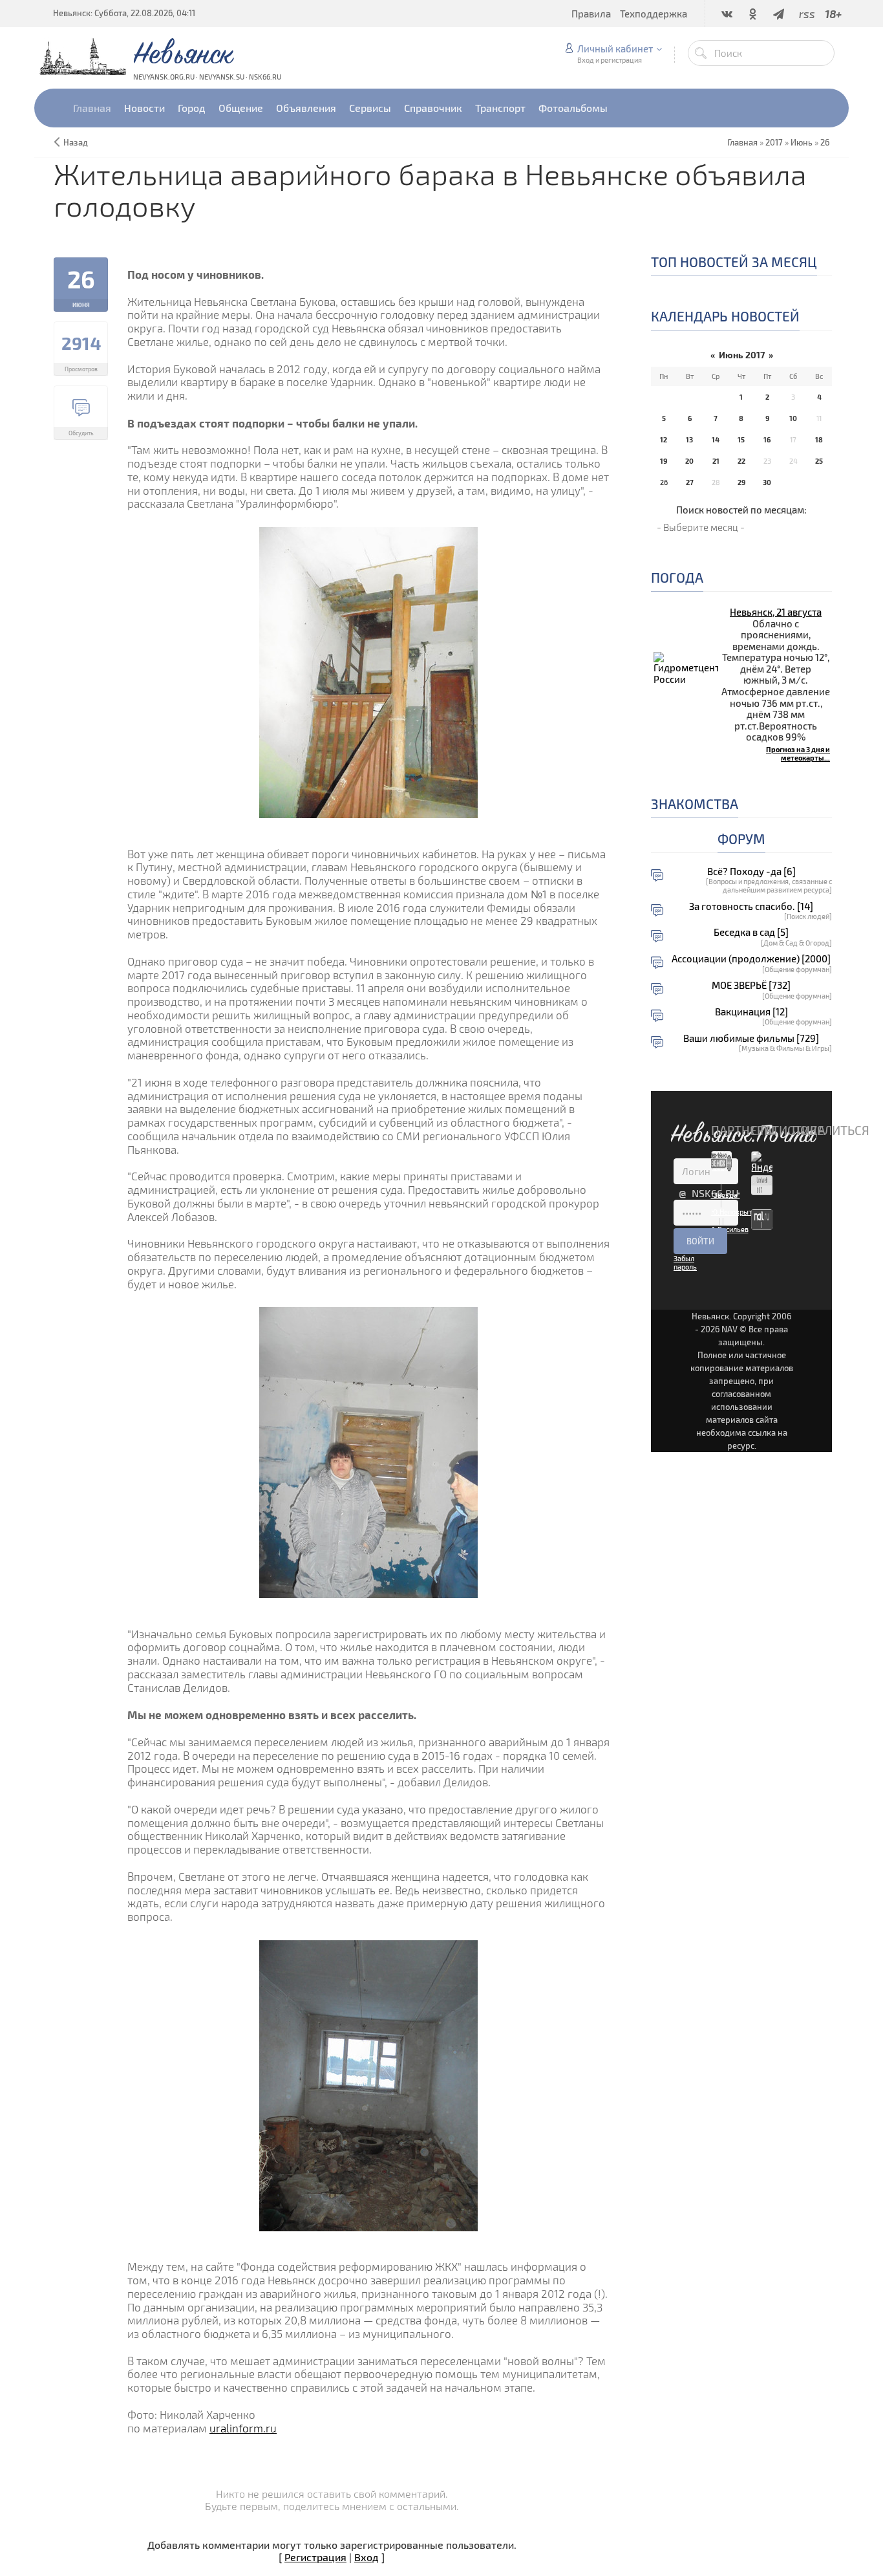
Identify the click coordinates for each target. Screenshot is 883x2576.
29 (741, 482)
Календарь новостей (725, 316)
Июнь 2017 (742, 355)
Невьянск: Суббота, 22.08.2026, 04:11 (124, 13)
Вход (367, 2557)
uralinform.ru (243, 2428)
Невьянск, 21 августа (776, 612)
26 (825, 142)
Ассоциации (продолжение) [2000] (751, 959)
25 (819, 461)
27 (690, 482)
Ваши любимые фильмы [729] (751, 1038)
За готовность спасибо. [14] (751, 906)
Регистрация (315, 2557)
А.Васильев (730, 1229)
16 (767, 439)
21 (716, 461)
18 (819, 439)
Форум (741, 839)
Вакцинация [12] (751, 1012)
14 (716, 439)
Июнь (802, 142)
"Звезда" (726, 1195)
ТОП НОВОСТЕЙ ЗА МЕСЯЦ (734, 262)
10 (793, 418)
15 (741, 439)
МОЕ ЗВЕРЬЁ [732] (751, 985)
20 (689, 461)
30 (767, 482)
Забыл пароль (685, 1262)
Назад (76, 142)
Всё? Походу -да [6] (751, 871)
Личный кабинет (615, 49)
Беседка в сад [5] (751, 932)
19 (664, 461)
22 (741, 461)
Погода (677, 577)
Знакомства (695, 804)
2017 (774, 142)
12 (664, 439)
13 (689, 439)
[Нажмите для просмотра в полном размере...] (368, 671)
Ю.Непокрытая (735, 1212)
